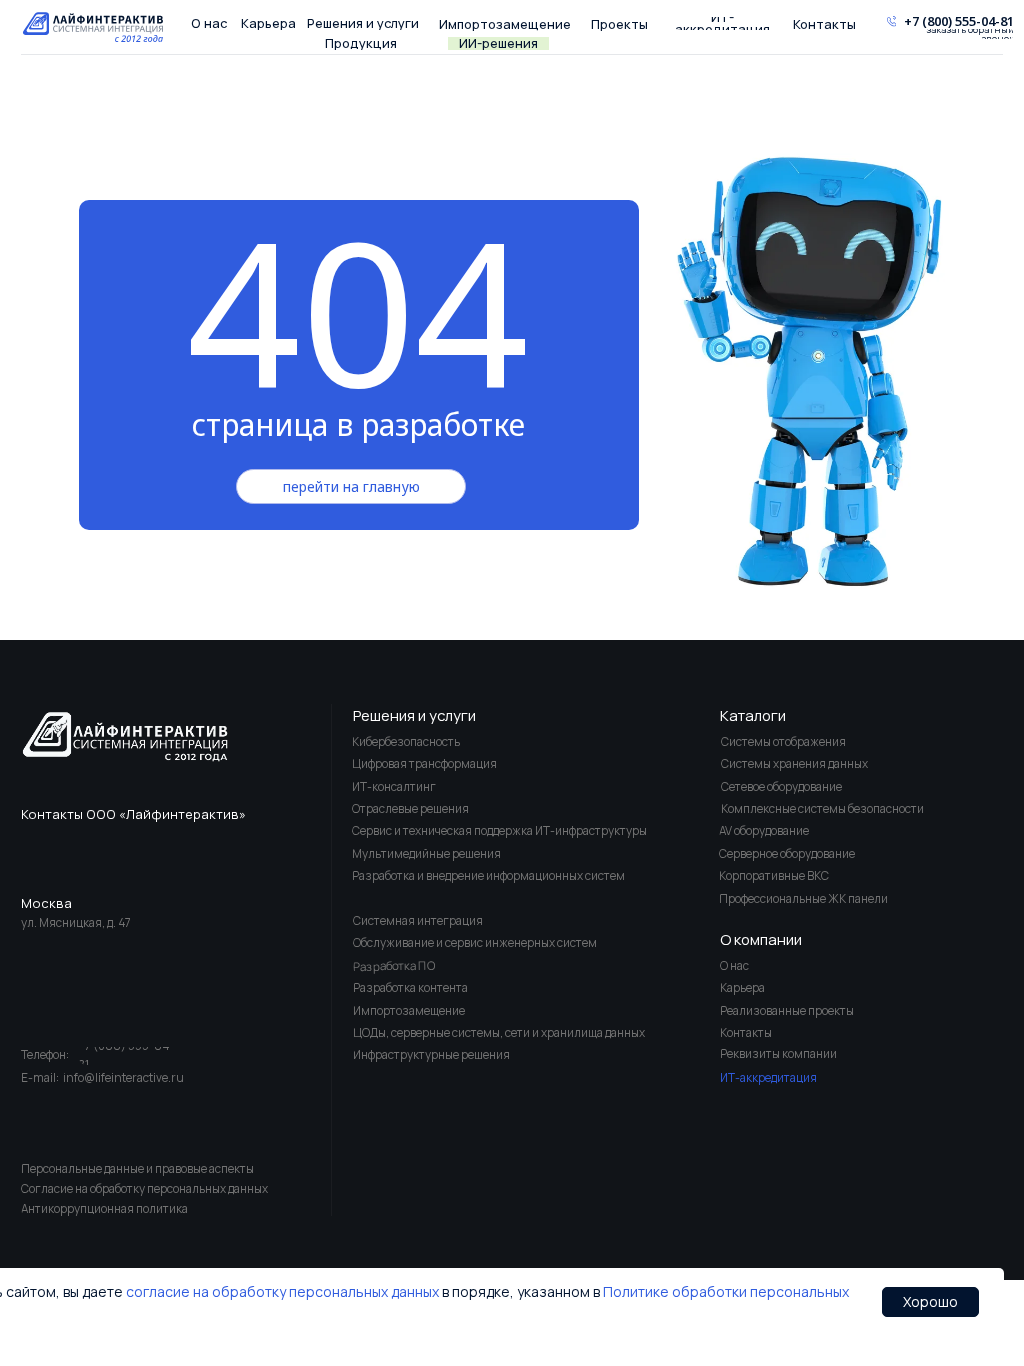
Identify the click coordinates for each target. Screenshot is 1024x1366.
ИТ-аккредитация (768, 1077)
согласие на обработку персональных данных (282, 1291)
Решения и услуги (414, 715)
